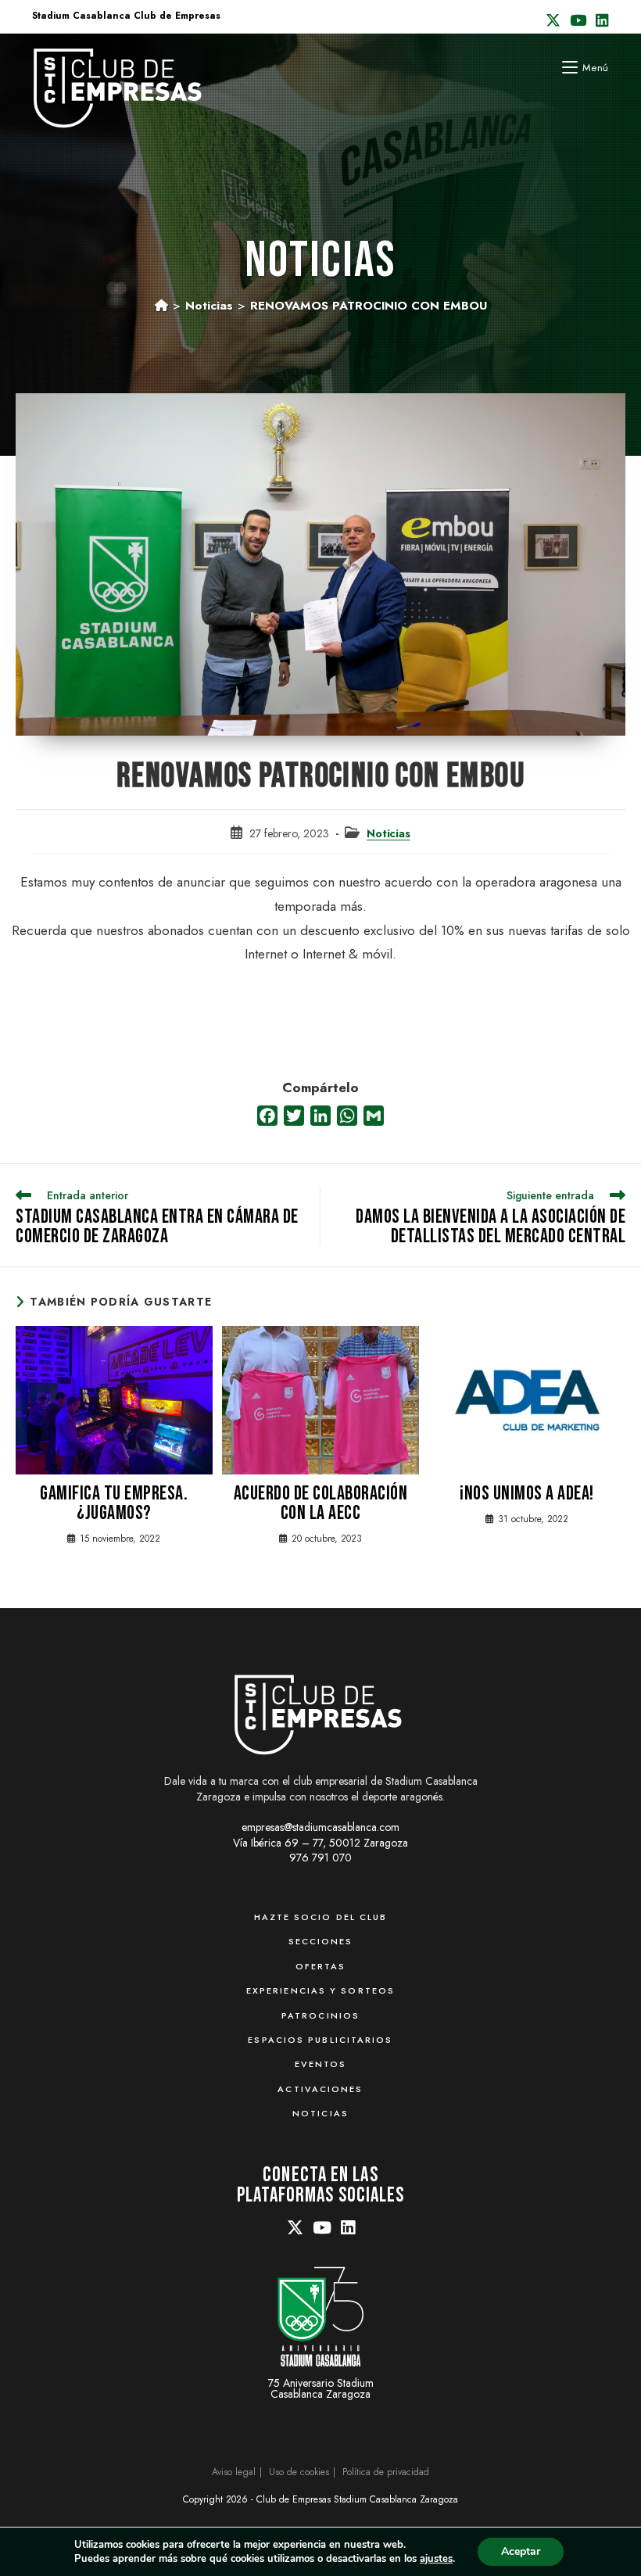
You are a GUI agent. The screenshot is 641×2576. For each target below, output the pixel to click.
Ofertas (321, 1966)
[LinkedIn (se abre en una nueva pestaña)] (600, 21)
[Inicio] (161, 306)
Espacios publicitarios (320, 2040)
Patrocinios (320, 2015)
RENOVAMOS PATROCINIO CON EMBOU (369, 306)
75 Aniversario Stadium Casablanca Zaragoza (321, 2387)
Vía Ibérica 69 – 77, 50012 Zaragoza (320, 1843)
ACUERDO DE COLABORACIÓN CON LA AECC (321, 1503)
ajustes (436, 2559)
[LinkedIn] (348, 2229)
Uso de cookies (299, 2472)
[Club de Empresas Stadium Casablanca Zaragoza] (319, 1713)
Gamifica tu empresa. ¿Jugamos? (114, 1503)
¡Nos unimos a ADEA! (527, 1494)
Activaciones (320, 2089)
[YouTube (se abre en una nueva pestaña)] (578, 21)
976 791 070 (320, 1858)
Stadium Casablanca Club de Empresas (126, 16)
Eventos (321, 2064)
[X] (295, 2229)
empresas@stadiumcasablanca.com (320, 1827)
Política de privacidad (386, 2472)
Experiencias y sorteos (320, 1990)
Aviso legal (234, 2472)
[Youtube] (322, 2229)
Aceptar (521, 2551)
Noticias (388, 833)
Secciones (321, 1941)
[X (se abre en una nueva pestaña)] (553, 21)
